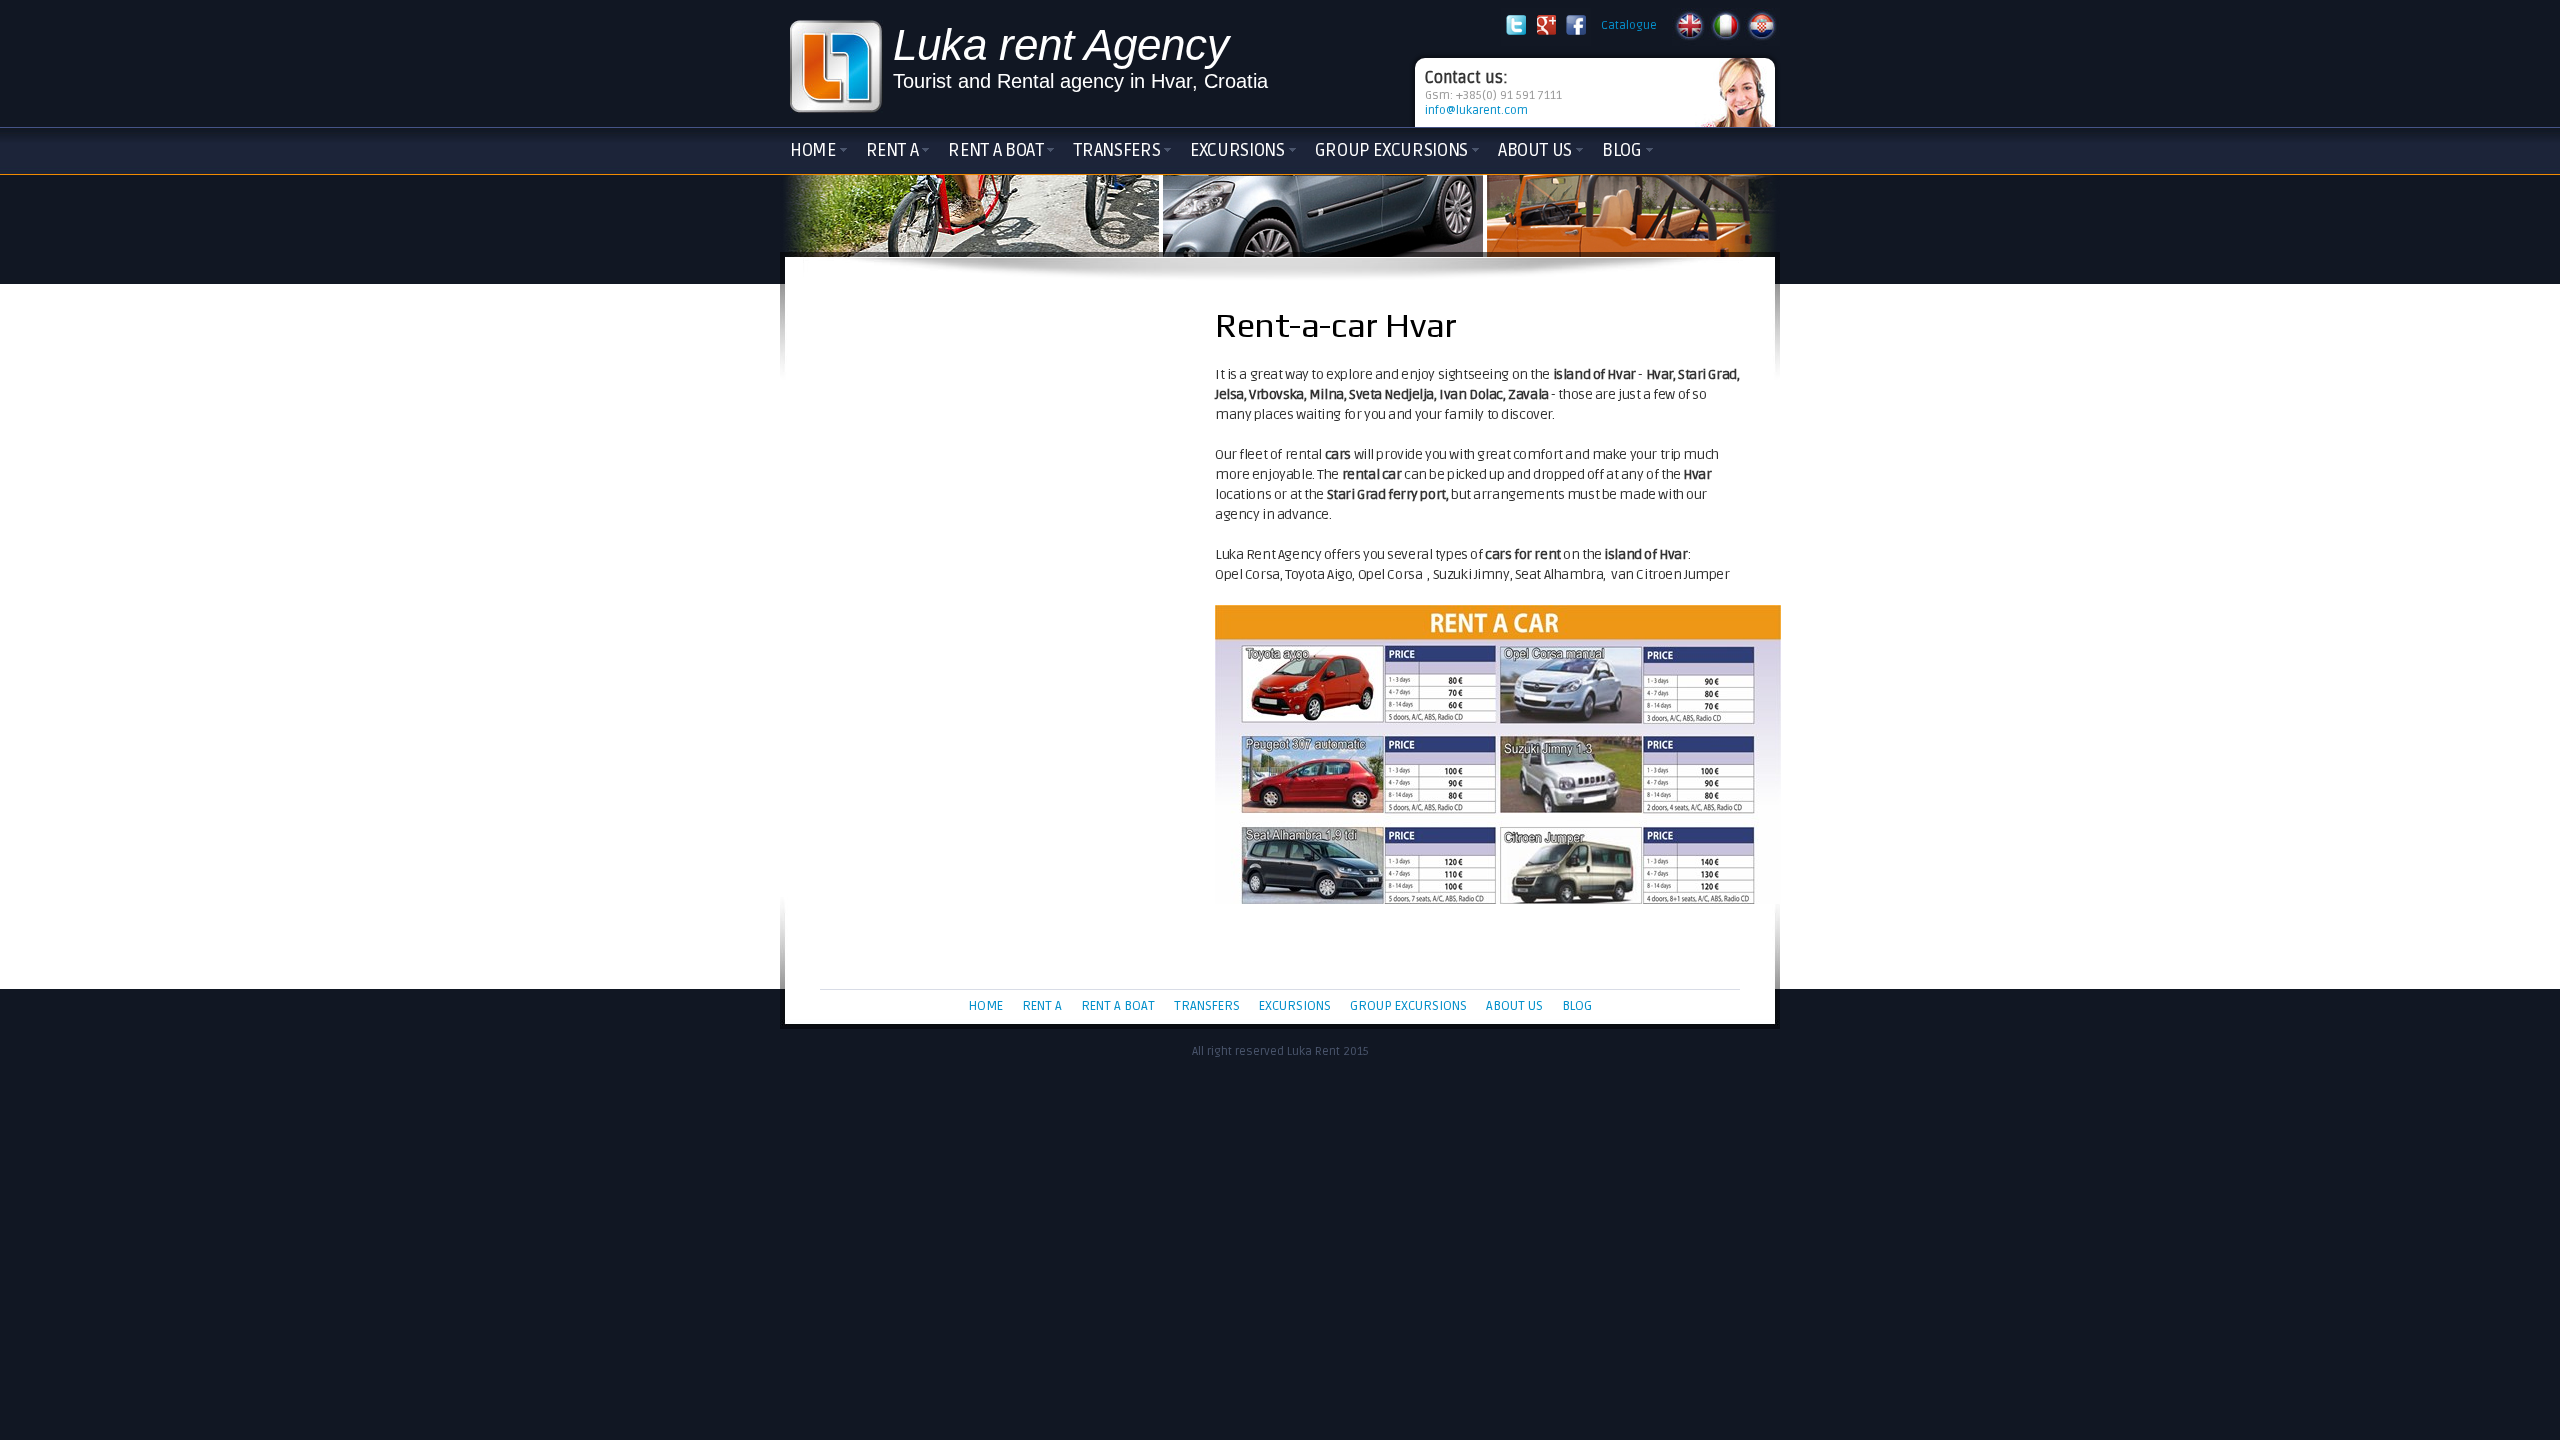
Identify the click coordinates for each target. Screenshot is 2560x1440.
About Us (1535, 150)
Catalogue (1629, 25)
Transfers (1116, 150)
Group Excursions (1391, 150)
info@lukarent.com (1476, 110)
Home (813, 150)
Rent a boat (995, 150)
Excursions (1237, 150)
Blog (1622, 150)
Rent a (892, 150)
